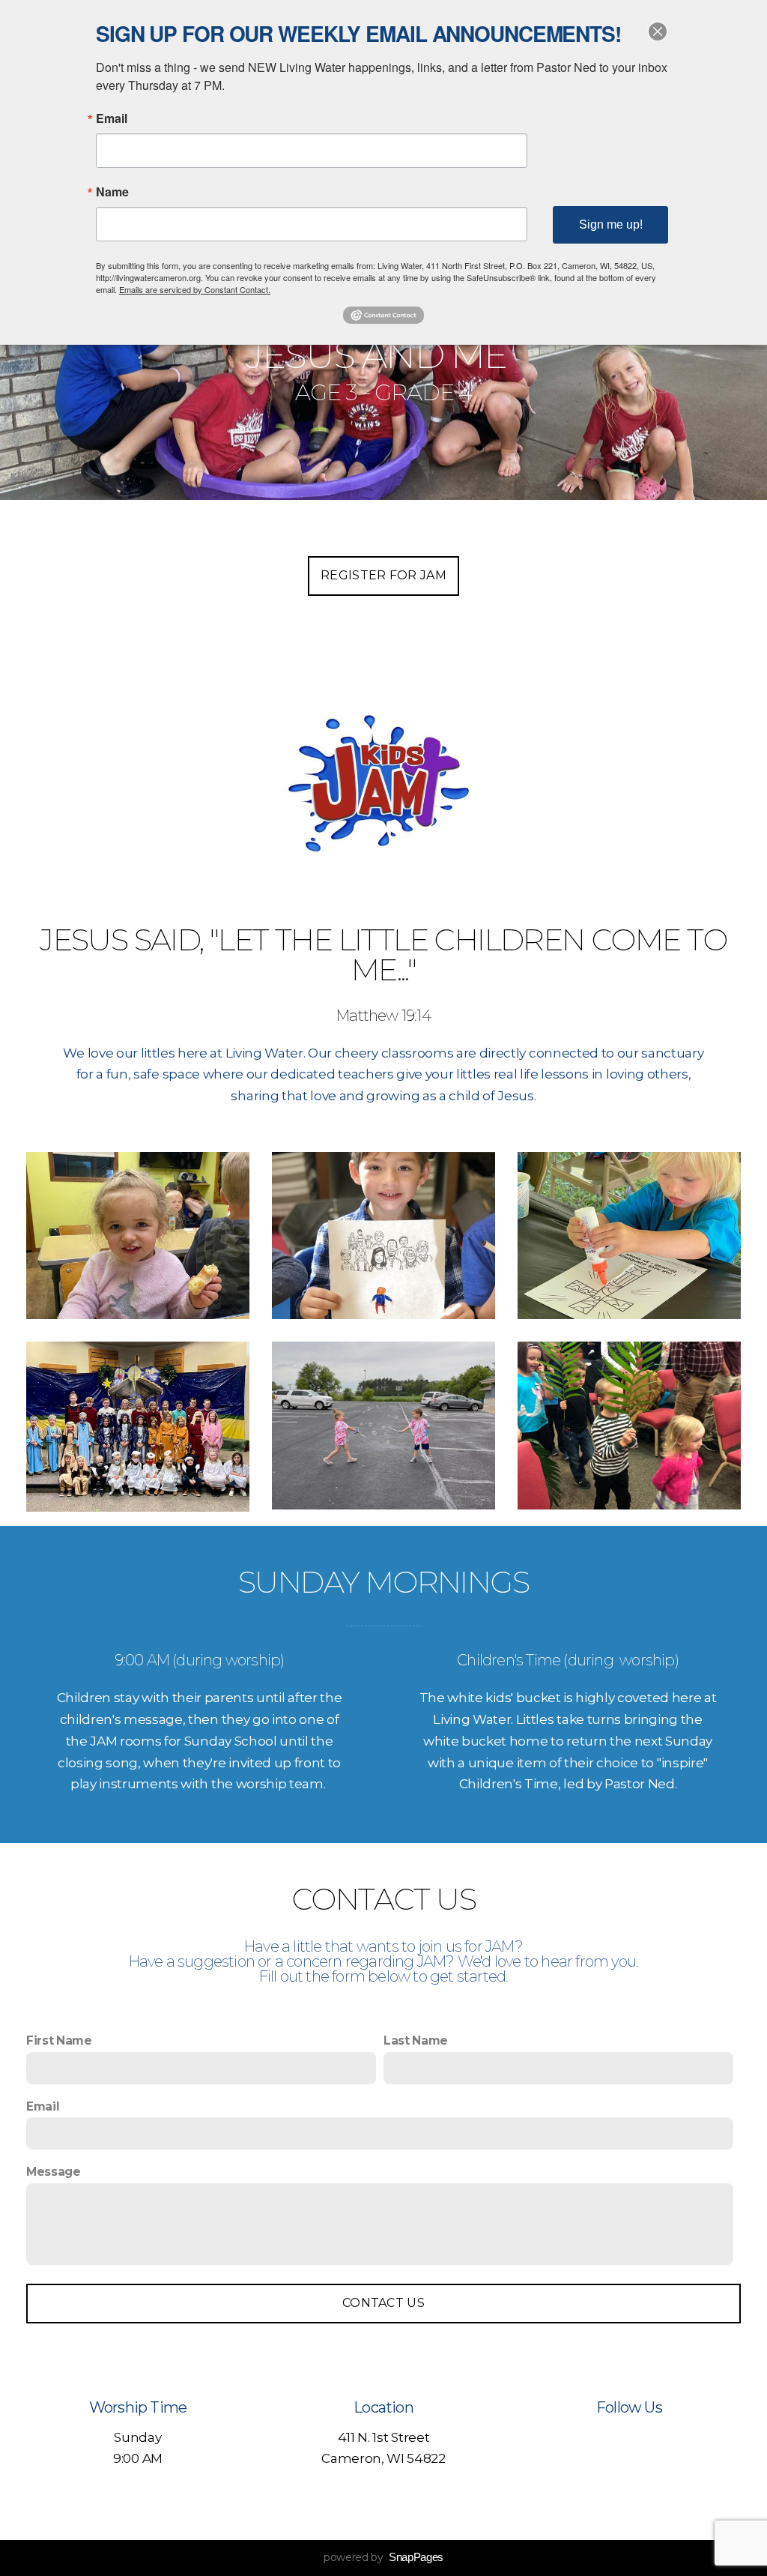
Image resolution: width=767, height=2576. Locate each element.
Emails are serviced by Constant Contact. (195, 289)
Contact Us (383, 2303)
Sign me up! (611, 224)
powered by (383, 2557)
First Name (59, 2040)
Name (112, 192)
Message (54, 2172)
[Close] (658, 31)
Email (43, 2106)
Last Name (416, 2040)
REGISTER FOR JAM (383, 575)
